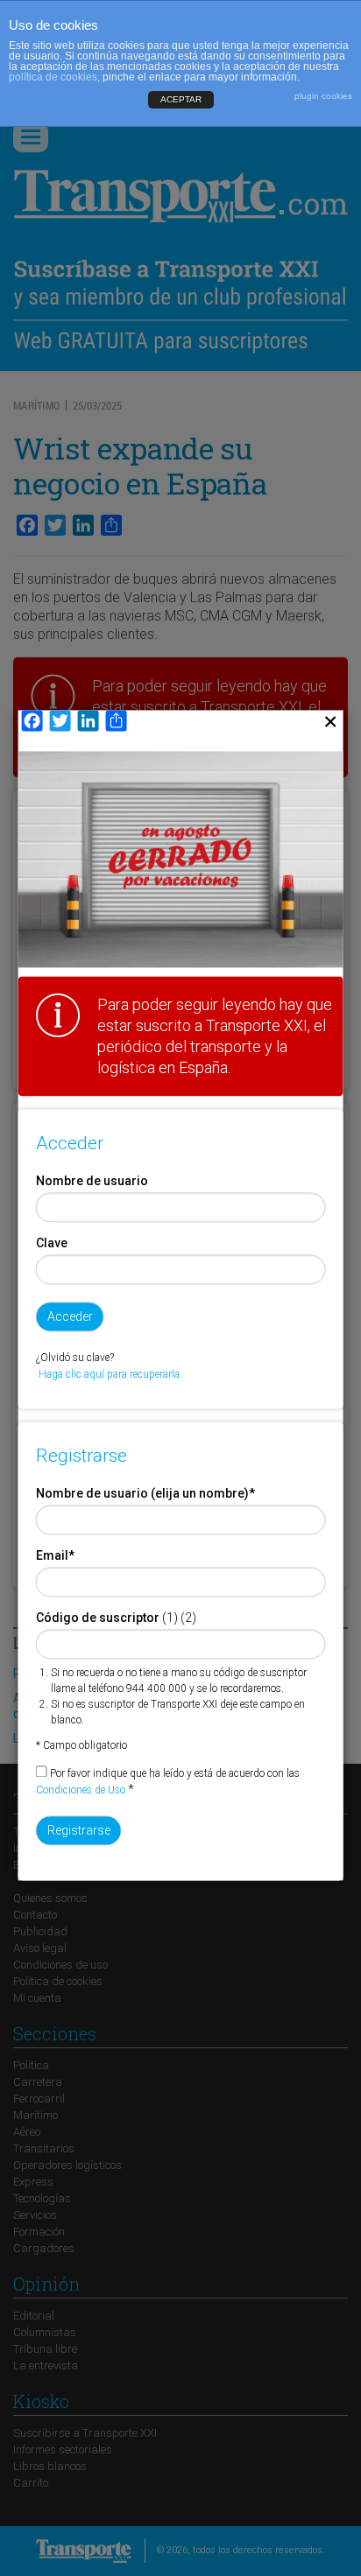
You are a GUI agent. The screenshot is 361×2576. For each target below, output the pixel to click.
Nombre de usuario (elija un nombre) (145, 1493)
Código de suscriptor (98, 1618)
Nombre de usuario (92, 1181)
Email (55, 1555)
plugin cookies (323, 96)
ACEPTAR (181, 99)
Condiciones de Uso (81, 1790)
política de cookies (53, 77)
